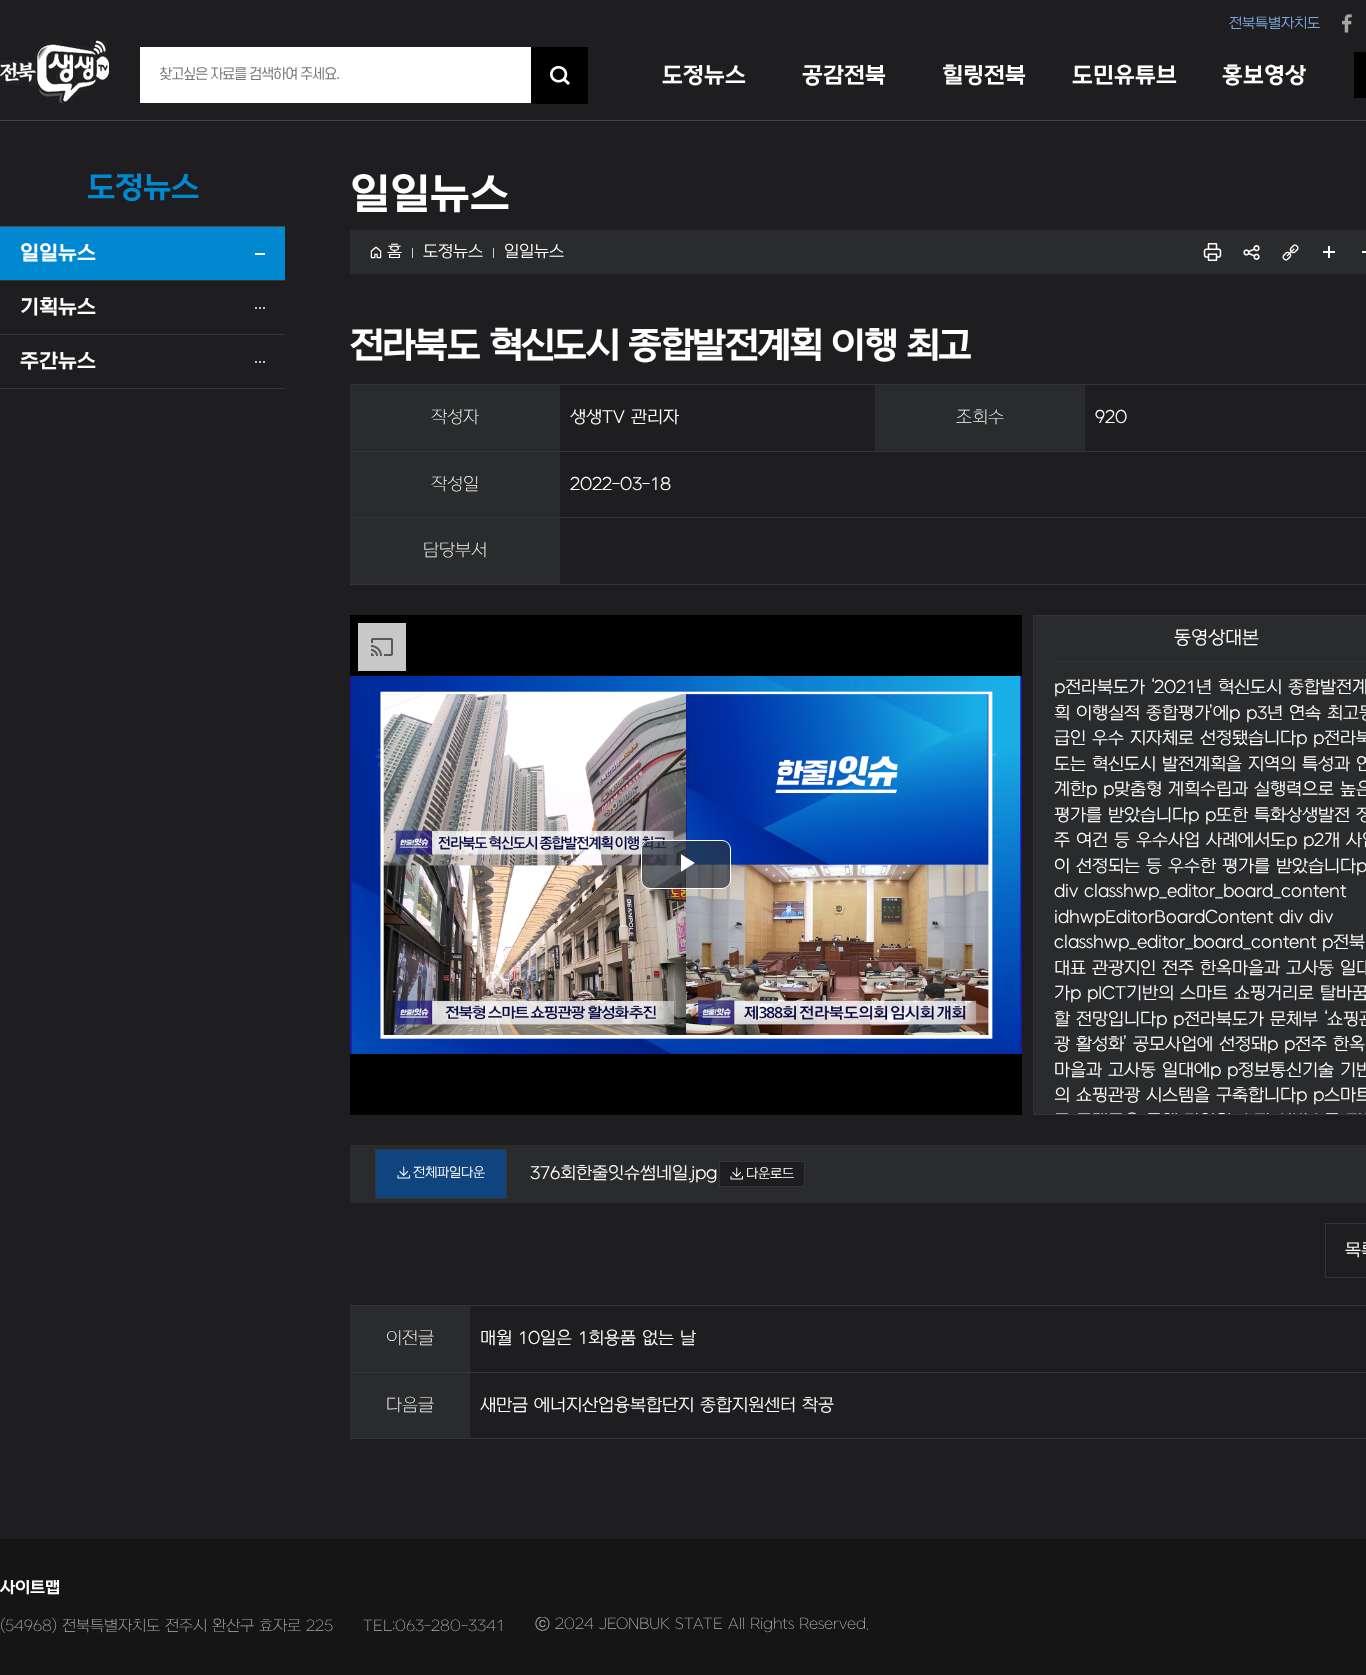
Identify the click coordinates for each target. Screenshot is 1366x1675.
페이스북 (1347, 22)
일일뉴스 (58, 253)
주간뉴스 (58, 361)
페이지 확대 (1329, 252)
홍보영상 (1264, 76)
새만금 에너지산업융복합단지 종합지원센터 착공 (657, 1405)
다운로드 (770, 1173)
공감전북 (844, 76)
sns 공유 (1251, 252)
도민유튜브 (1124, 76)
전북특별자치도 (1274, 23)
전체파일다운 (449, 1172)
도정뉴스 (704, 76)
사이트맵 (30, 1588)
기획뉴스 (58, 307)
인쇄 (1212, 252)
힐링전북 (984, 76)
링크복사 (1290, 252)
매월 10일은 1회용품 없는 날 (588, 1338)
